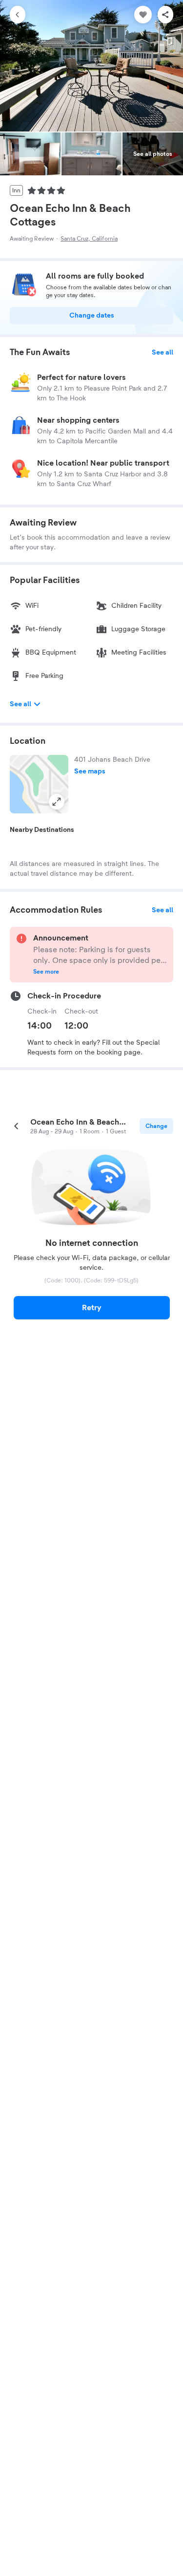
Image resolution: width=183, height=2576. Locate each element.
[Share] (165, 15)
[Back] (18, 15)
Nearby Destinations (42, 830)
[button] (39, 784)
